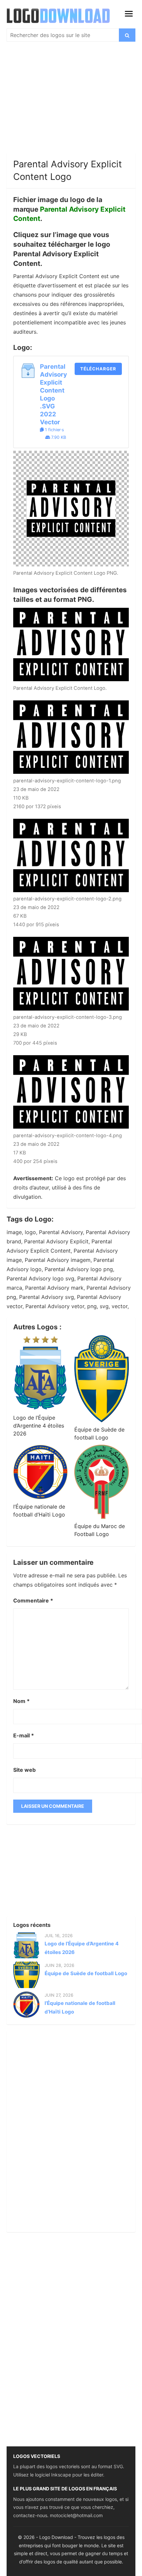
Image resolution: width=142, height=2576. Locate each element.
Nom (21, 1701)
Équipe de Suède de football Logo (86, 1973)
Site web (24, 1770)
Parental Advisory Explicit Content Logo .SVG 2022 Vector (53, 394)
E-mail (24, 1735)
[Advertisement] (71, 104)
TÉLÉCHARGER (98, 369)
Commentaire (33, 1600)
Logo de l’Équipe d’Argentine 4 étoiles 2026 (39, 1426)
